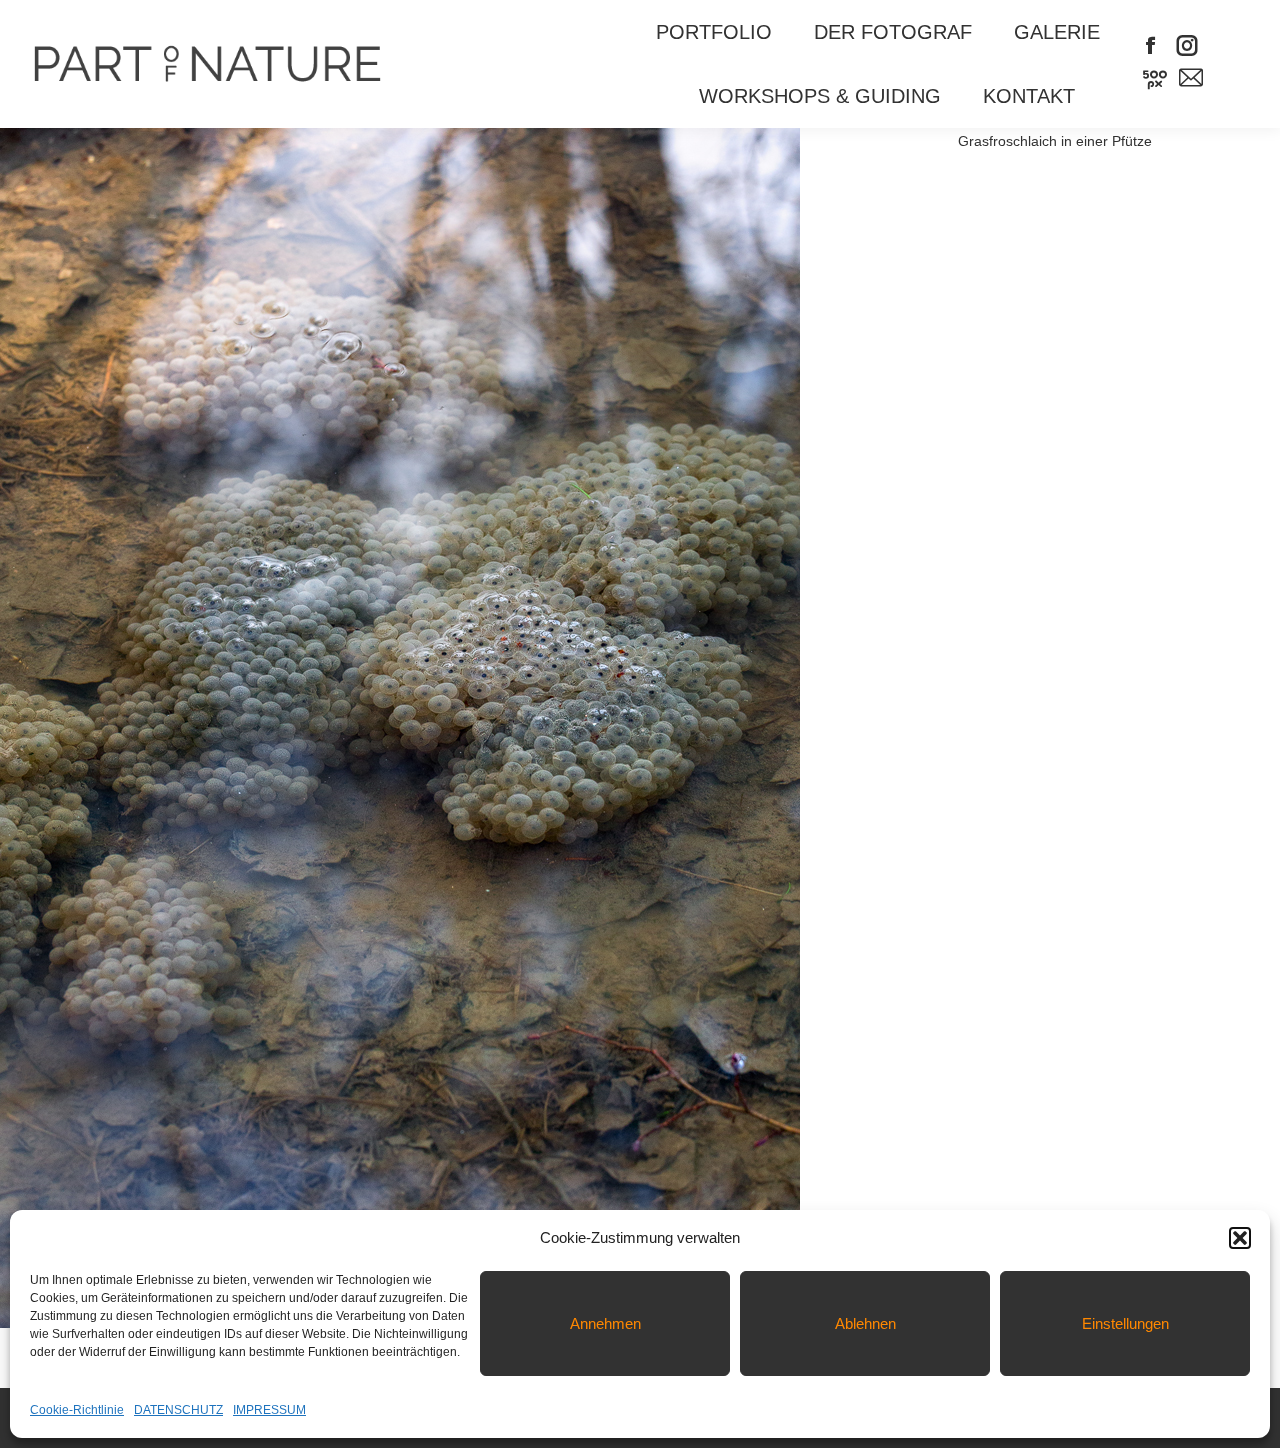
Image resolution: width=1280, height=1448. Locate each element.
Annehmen (605, 1323)
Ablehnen (865, 1323)
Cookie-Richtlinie (77, 1410)
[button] (1240, 1238)
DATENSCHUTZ (178, 1410)
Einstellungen (1125, 1323)
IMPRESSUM (269, 1410)
